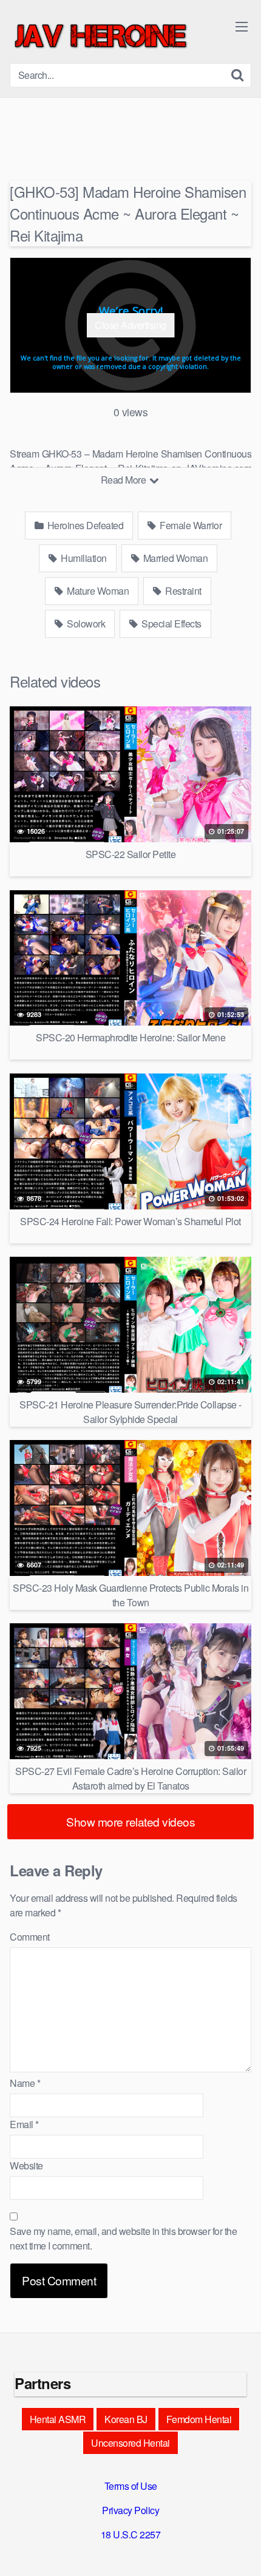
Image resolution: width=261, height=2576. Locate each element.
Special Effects (171, 624)
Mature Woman (97, 591)
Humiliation (83, 558)
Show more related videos (130, 1821)
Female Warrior (190, 525)
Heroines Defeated (84, 525)
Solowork (85, 624)
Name (25, 2083)
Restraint (182, 591)
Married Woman (174, 558)
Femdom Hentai (199, 2419)
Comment (30, 1937)
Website (26, 2165)
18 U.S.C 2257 (131, 2534)
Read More (124, 480)
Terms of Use (131, 2486)
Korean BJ (126, 2419)
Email (24, 2124)
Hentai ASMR (58, 2419)
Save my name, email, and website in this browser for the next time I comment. (123, 2238)
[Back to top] (240, 2549)
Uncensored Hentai (130, 2443)
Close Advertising (130, 325)
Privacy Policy (130, 2510)
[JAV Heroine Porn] (101, 36)
